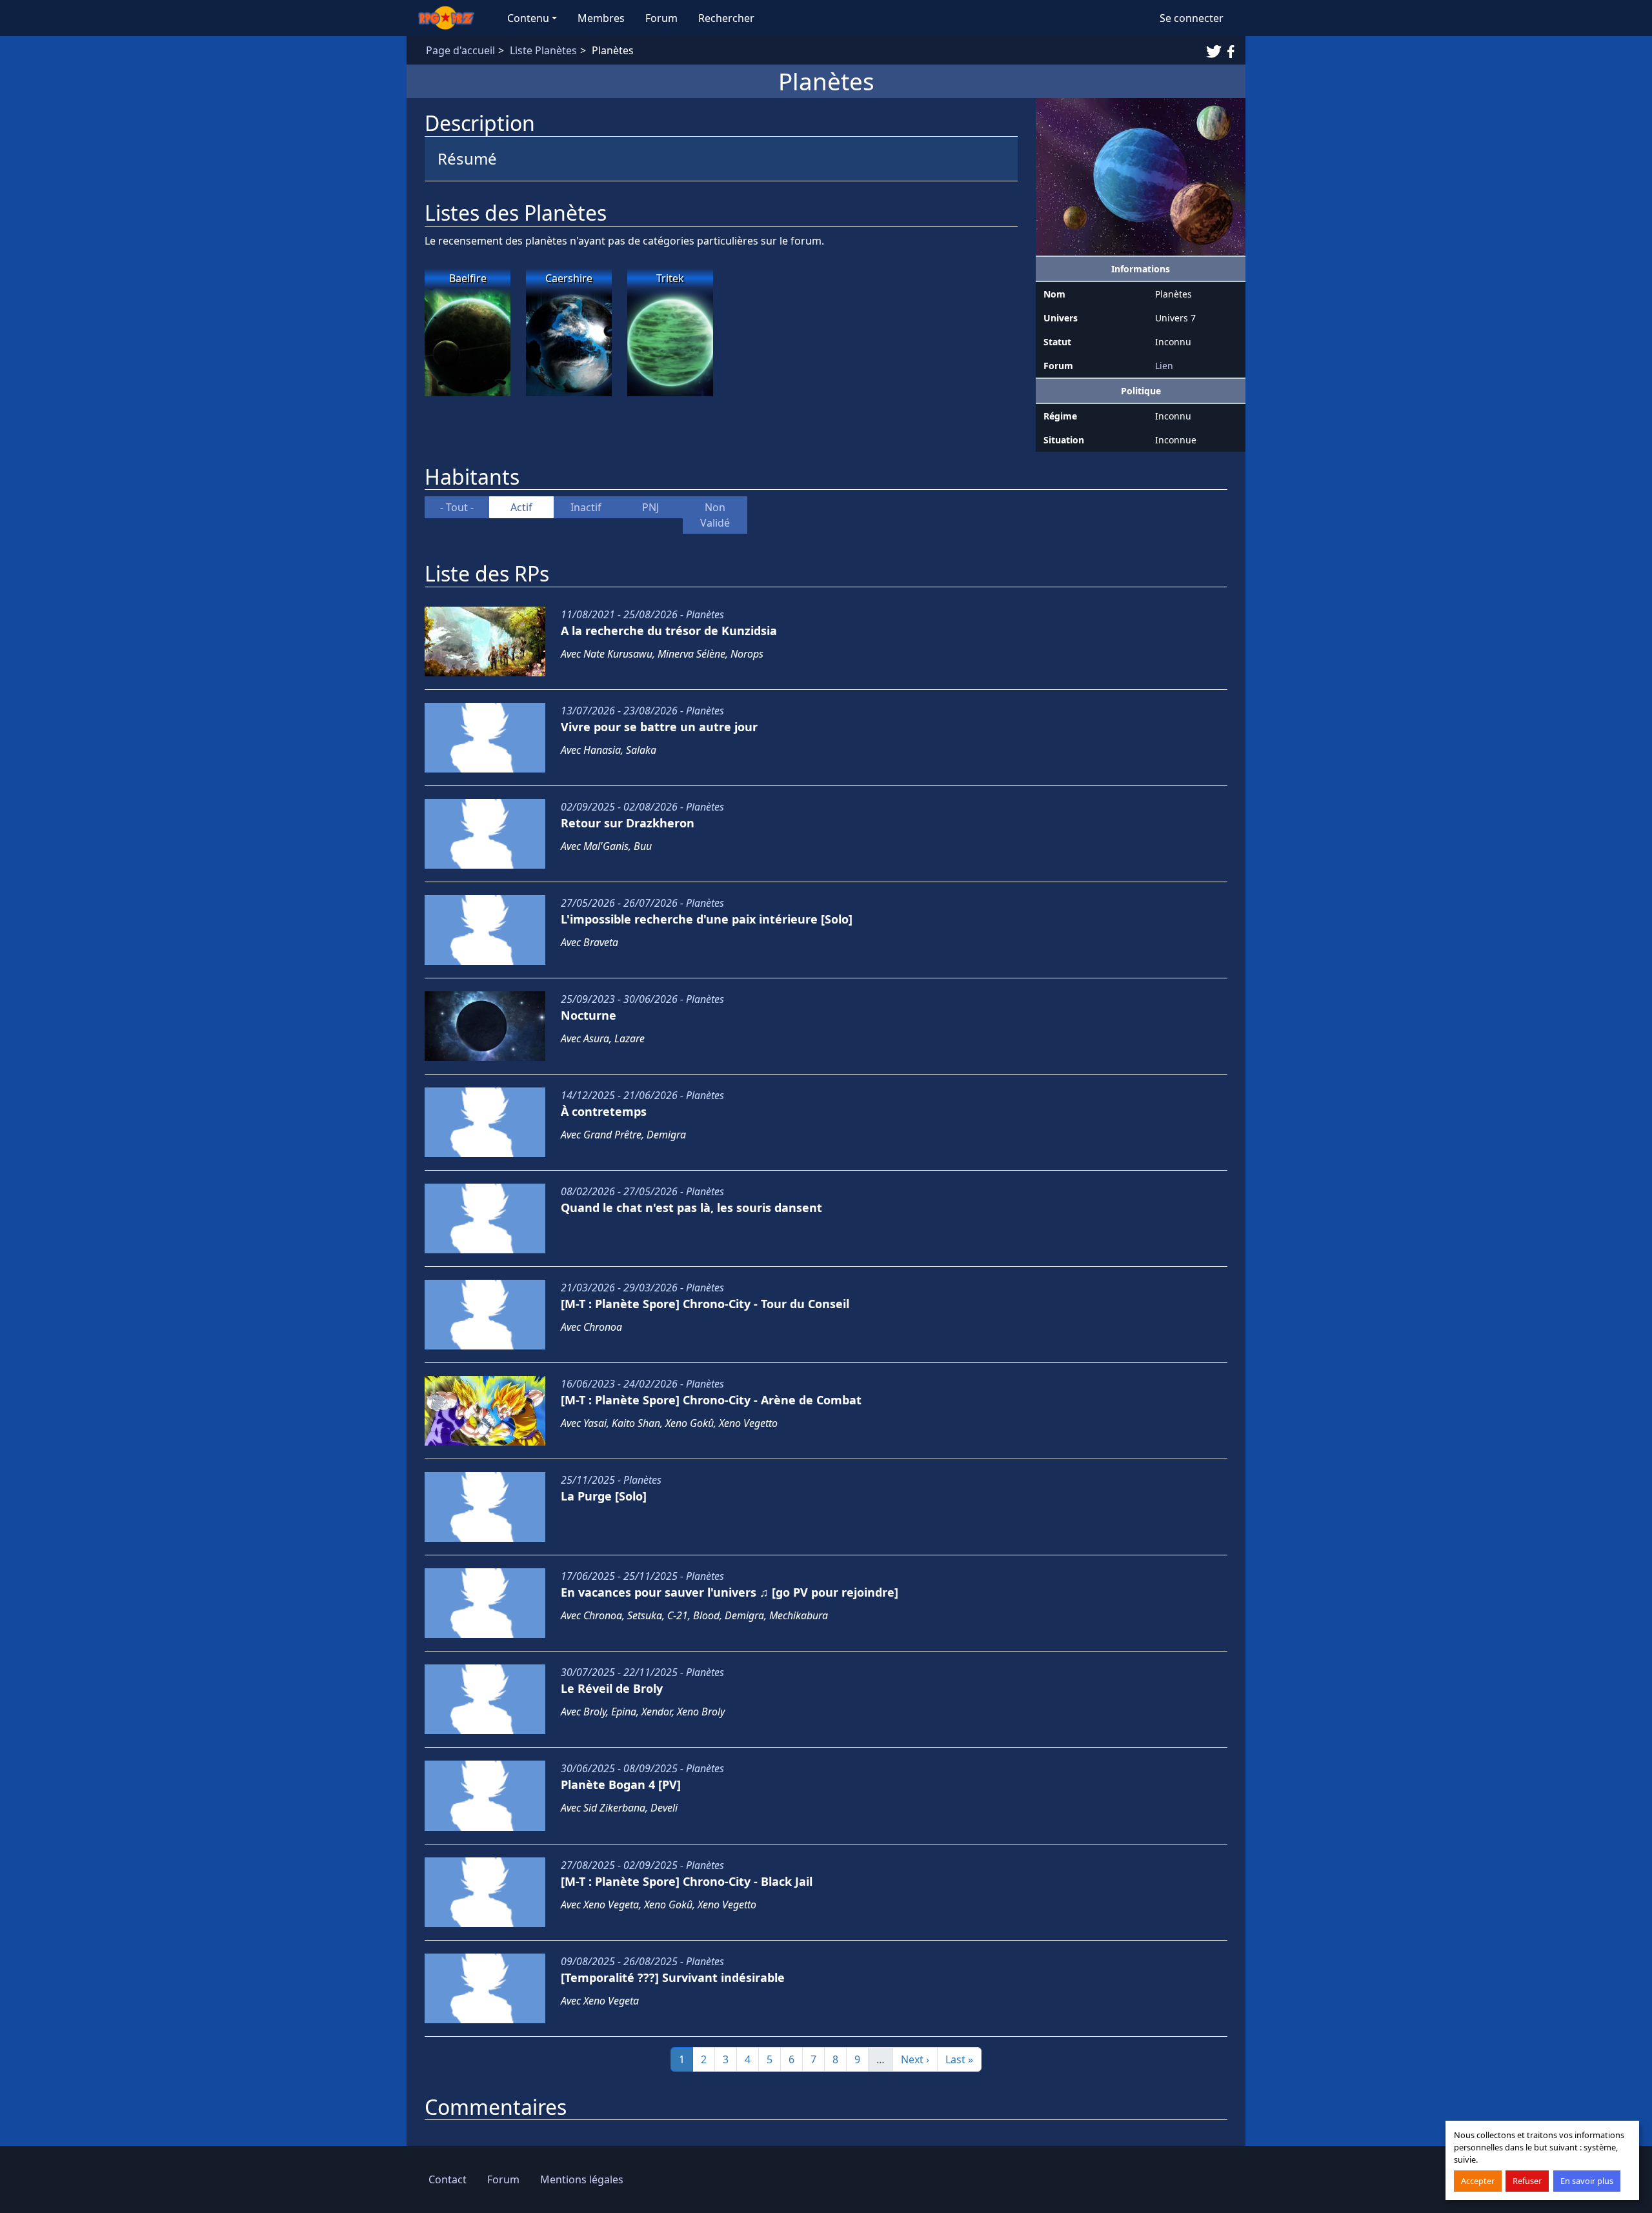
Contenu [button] (528, 18)
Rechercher (726, 18)
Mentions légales (582, 2179)
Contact (448, 2179)
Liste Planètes (543, 50)
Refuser (1527, 2181)
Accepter (1478, 2181)
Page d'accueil (460, 50)
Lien (1164, 366)
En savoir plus (1587, 2181)
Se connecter (1192, 18)
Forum (661, 18)
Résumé (467, 158)
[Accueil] (452, 18)
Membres (601, 18)
